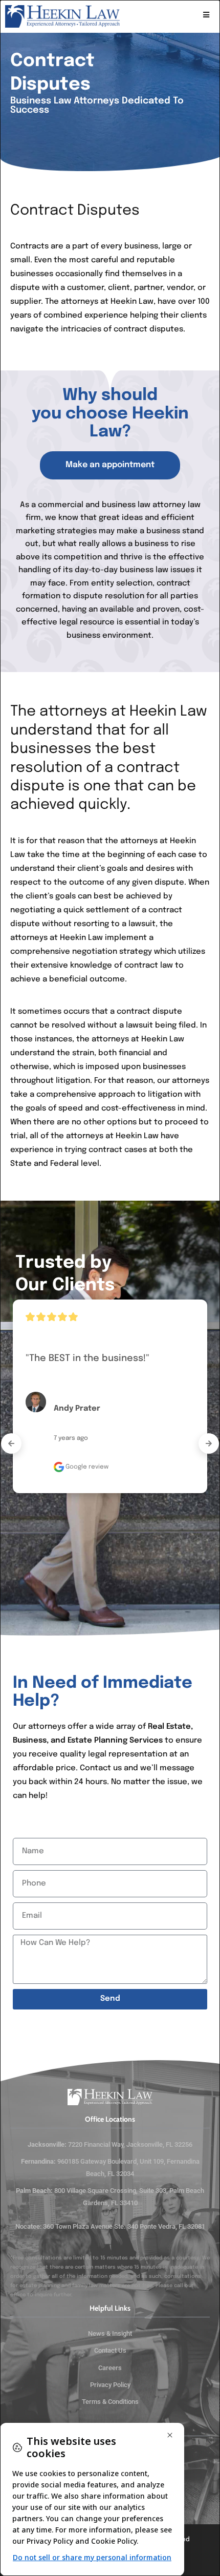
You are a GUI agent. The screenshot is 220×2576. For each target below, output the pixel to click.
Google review (86, 1467)
